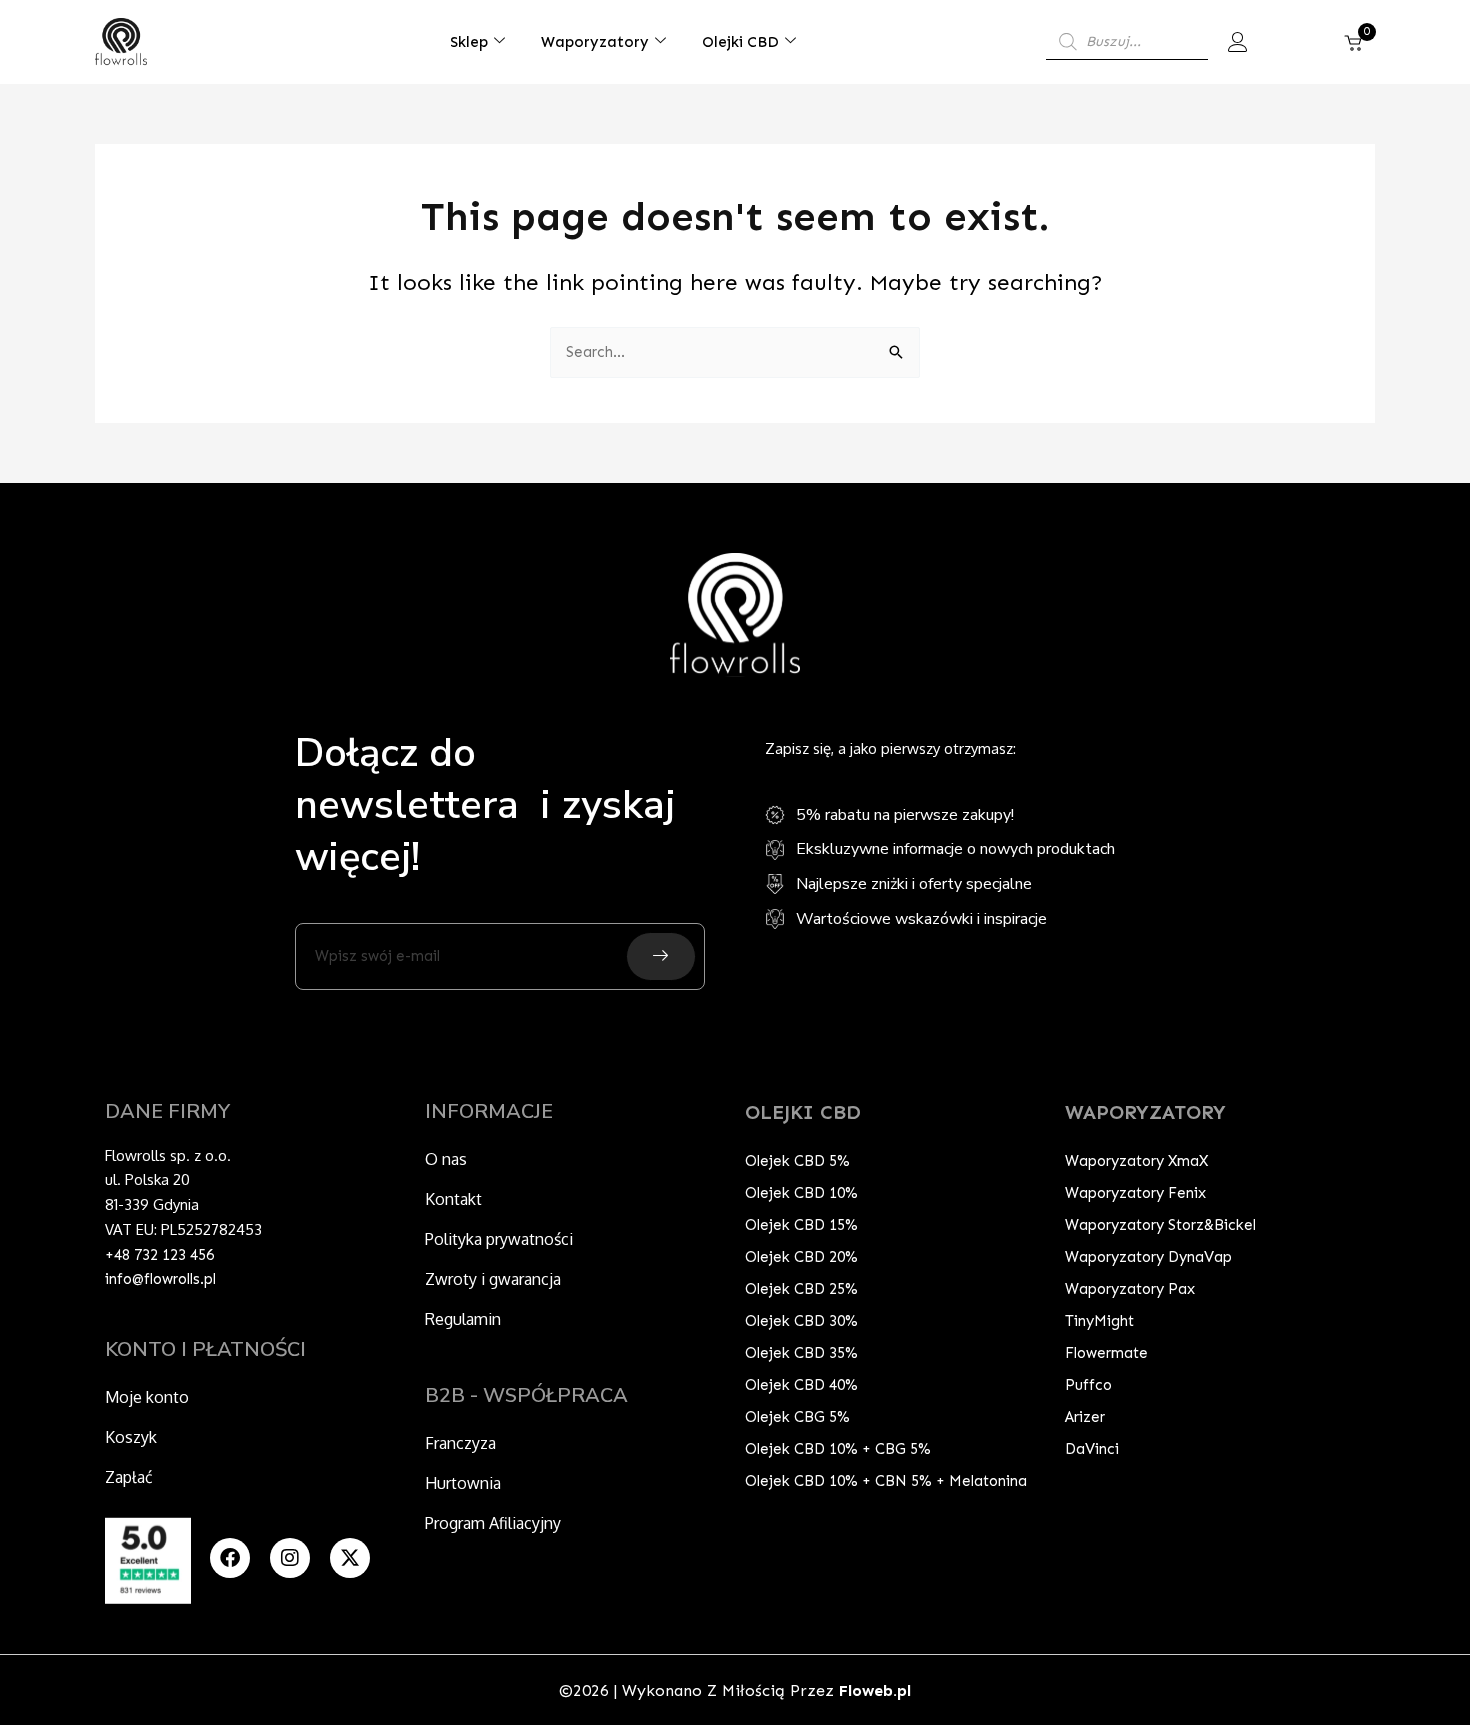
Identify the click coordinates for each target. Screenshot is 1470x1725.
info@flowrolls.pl (160, 1279)
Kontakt (453, 1199)
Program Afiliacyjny (493, 1523)
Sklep (469, 42)
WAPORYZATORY (1145, 1112)
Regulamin (463, 1319)
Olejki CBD (740, 42)
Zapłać (129, 1477)
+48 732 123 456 (159, 1255)
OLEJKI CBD (803, 1112)
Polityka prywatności (499, 1239)
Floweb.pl (875, 1690)
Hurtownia (463, 1483)
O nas (446, 1159)
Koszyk (131, 1437)
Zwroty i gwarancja (493, 1279)
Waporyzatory (595, 42)
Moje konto (147, 1397)
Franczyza (460, 1443)
